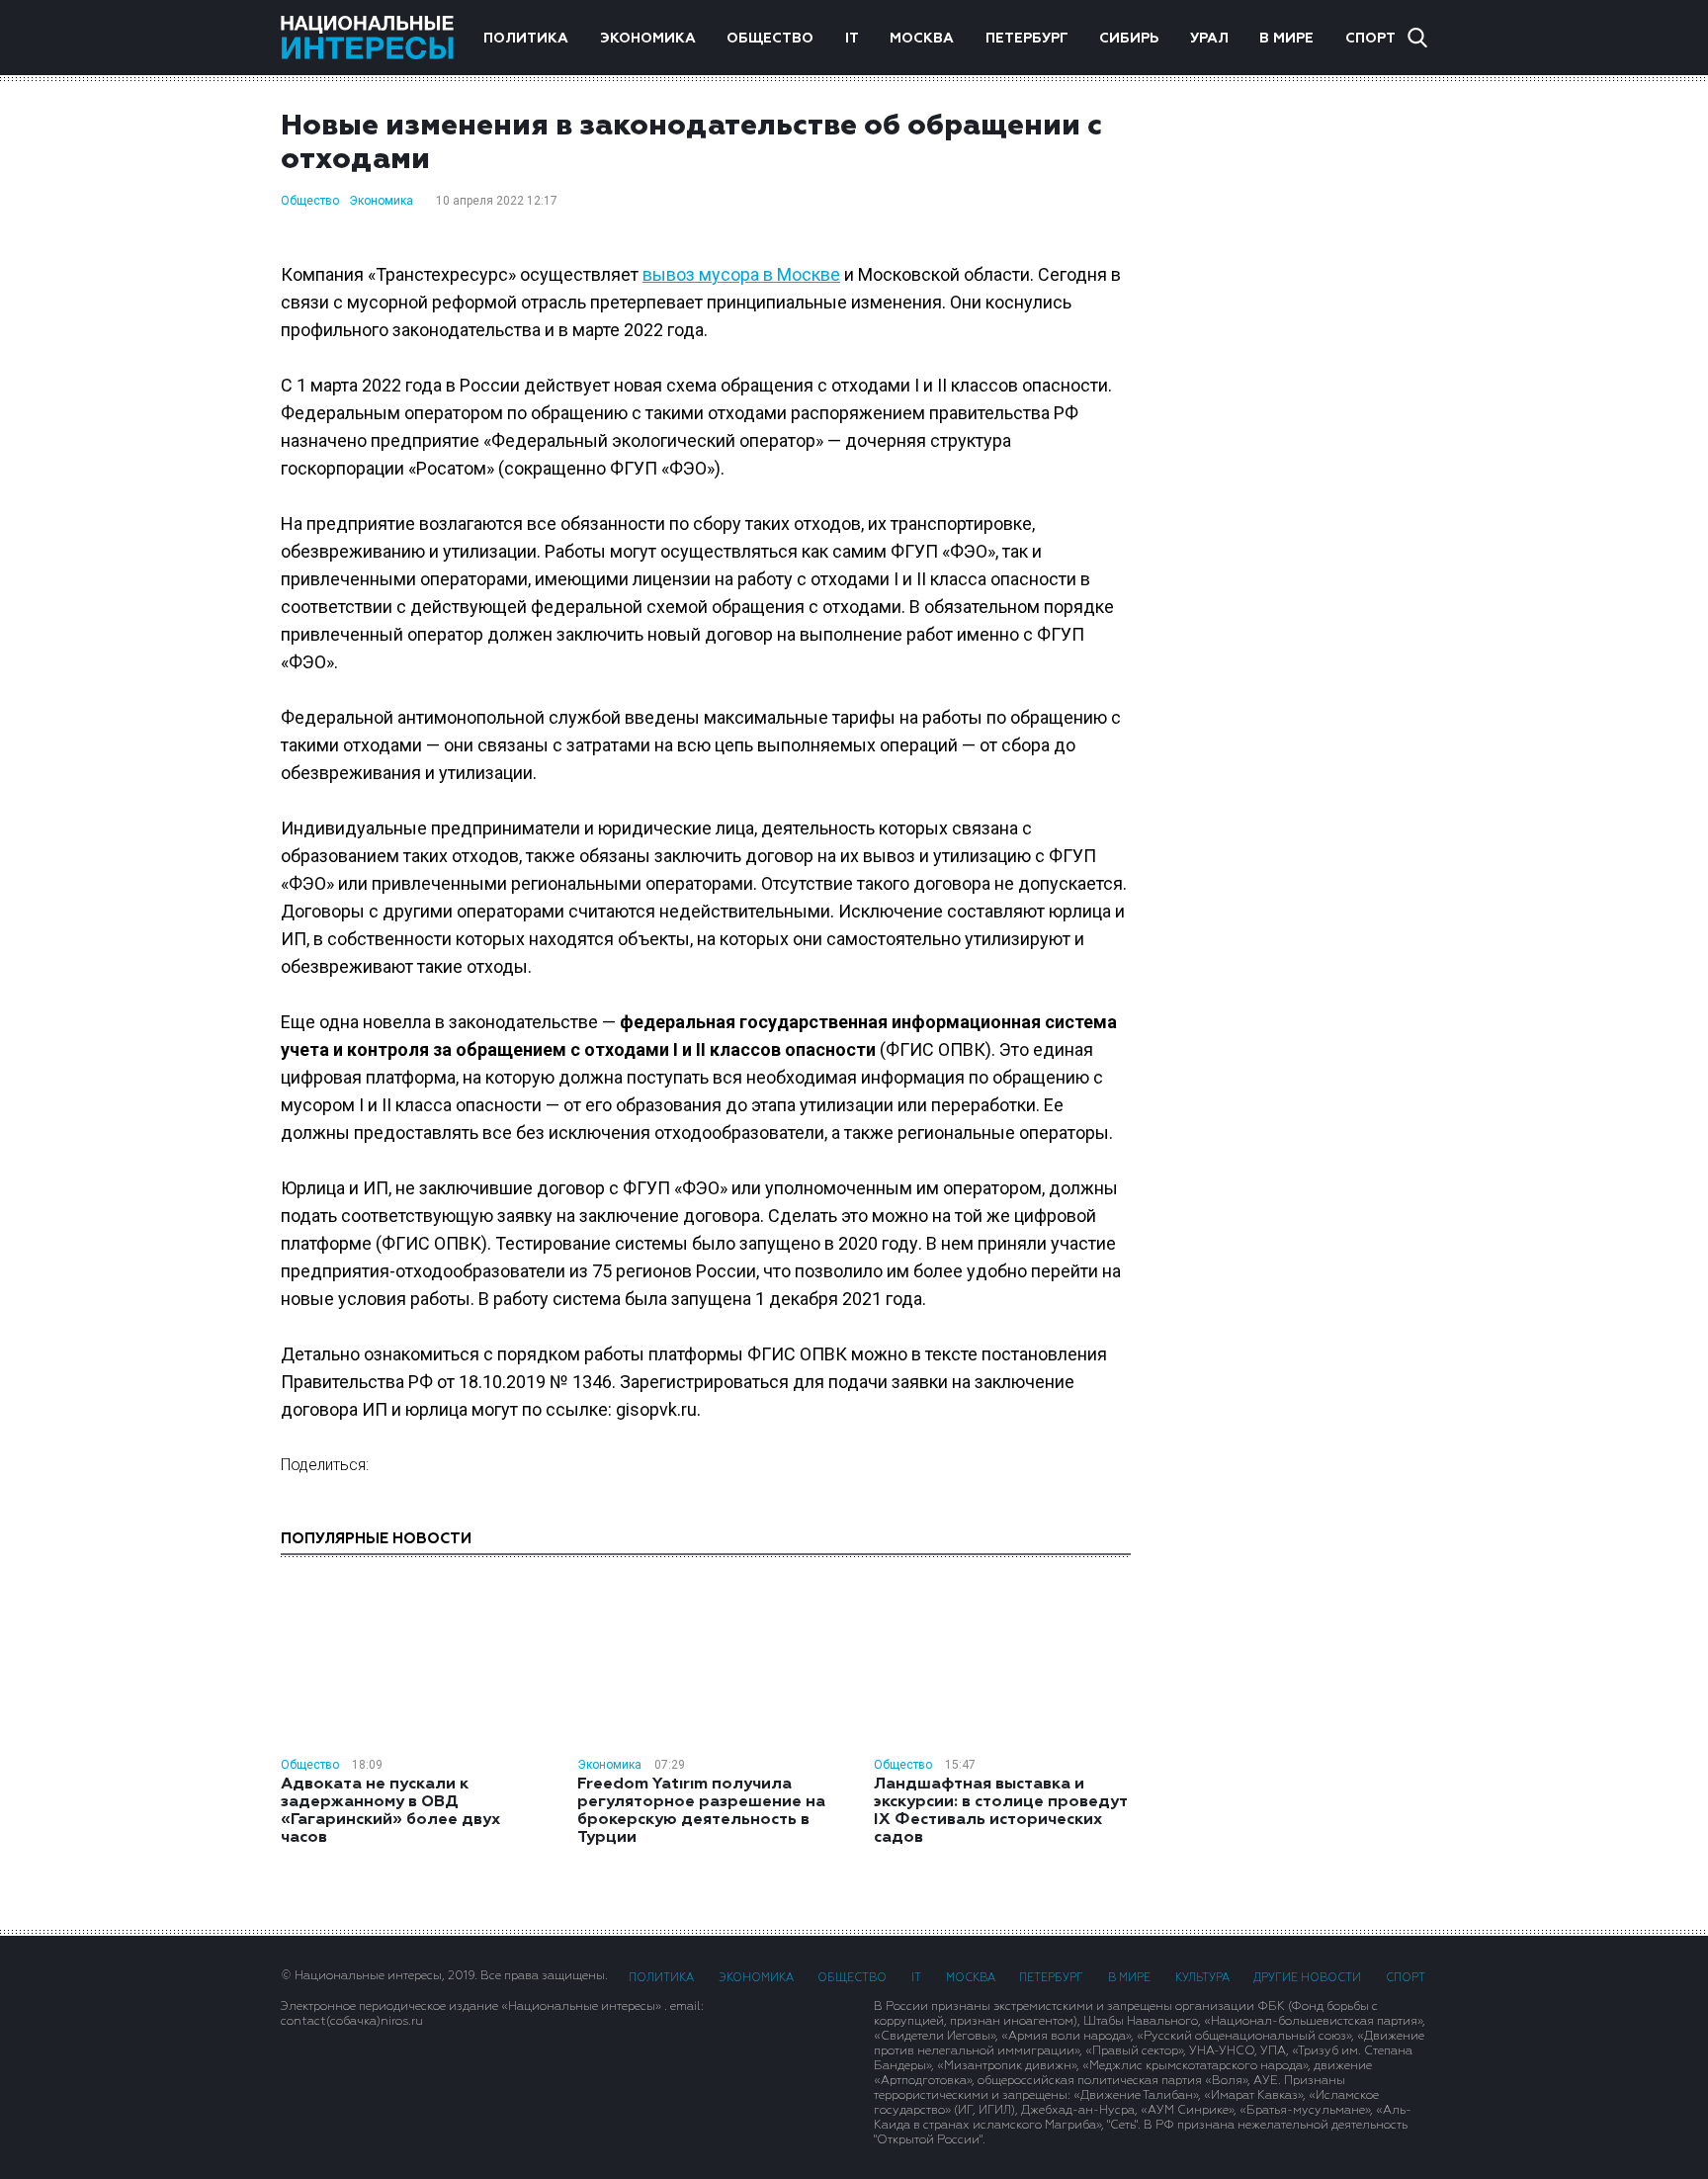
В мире (1286, 39)
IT (852, 39)
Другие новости (1307, 1978)
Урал (1209, 39)
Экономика (648, 39)
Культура (1202, 1978)
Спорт (1370, 39)
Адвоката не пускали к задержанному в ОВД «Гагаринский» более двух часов (390, 1811)
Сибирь (1129, 39)
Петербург (1027, 39)
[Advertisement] (1299, 424)
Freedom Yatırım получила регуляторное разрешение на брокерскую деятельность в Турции (701, 1811)
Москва (922, 39)
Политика (526, 39)
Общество (770, 39)
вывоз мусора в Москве (741, 274)
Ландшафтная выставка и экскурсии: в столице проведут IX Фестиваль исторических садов (1000, 1811)
